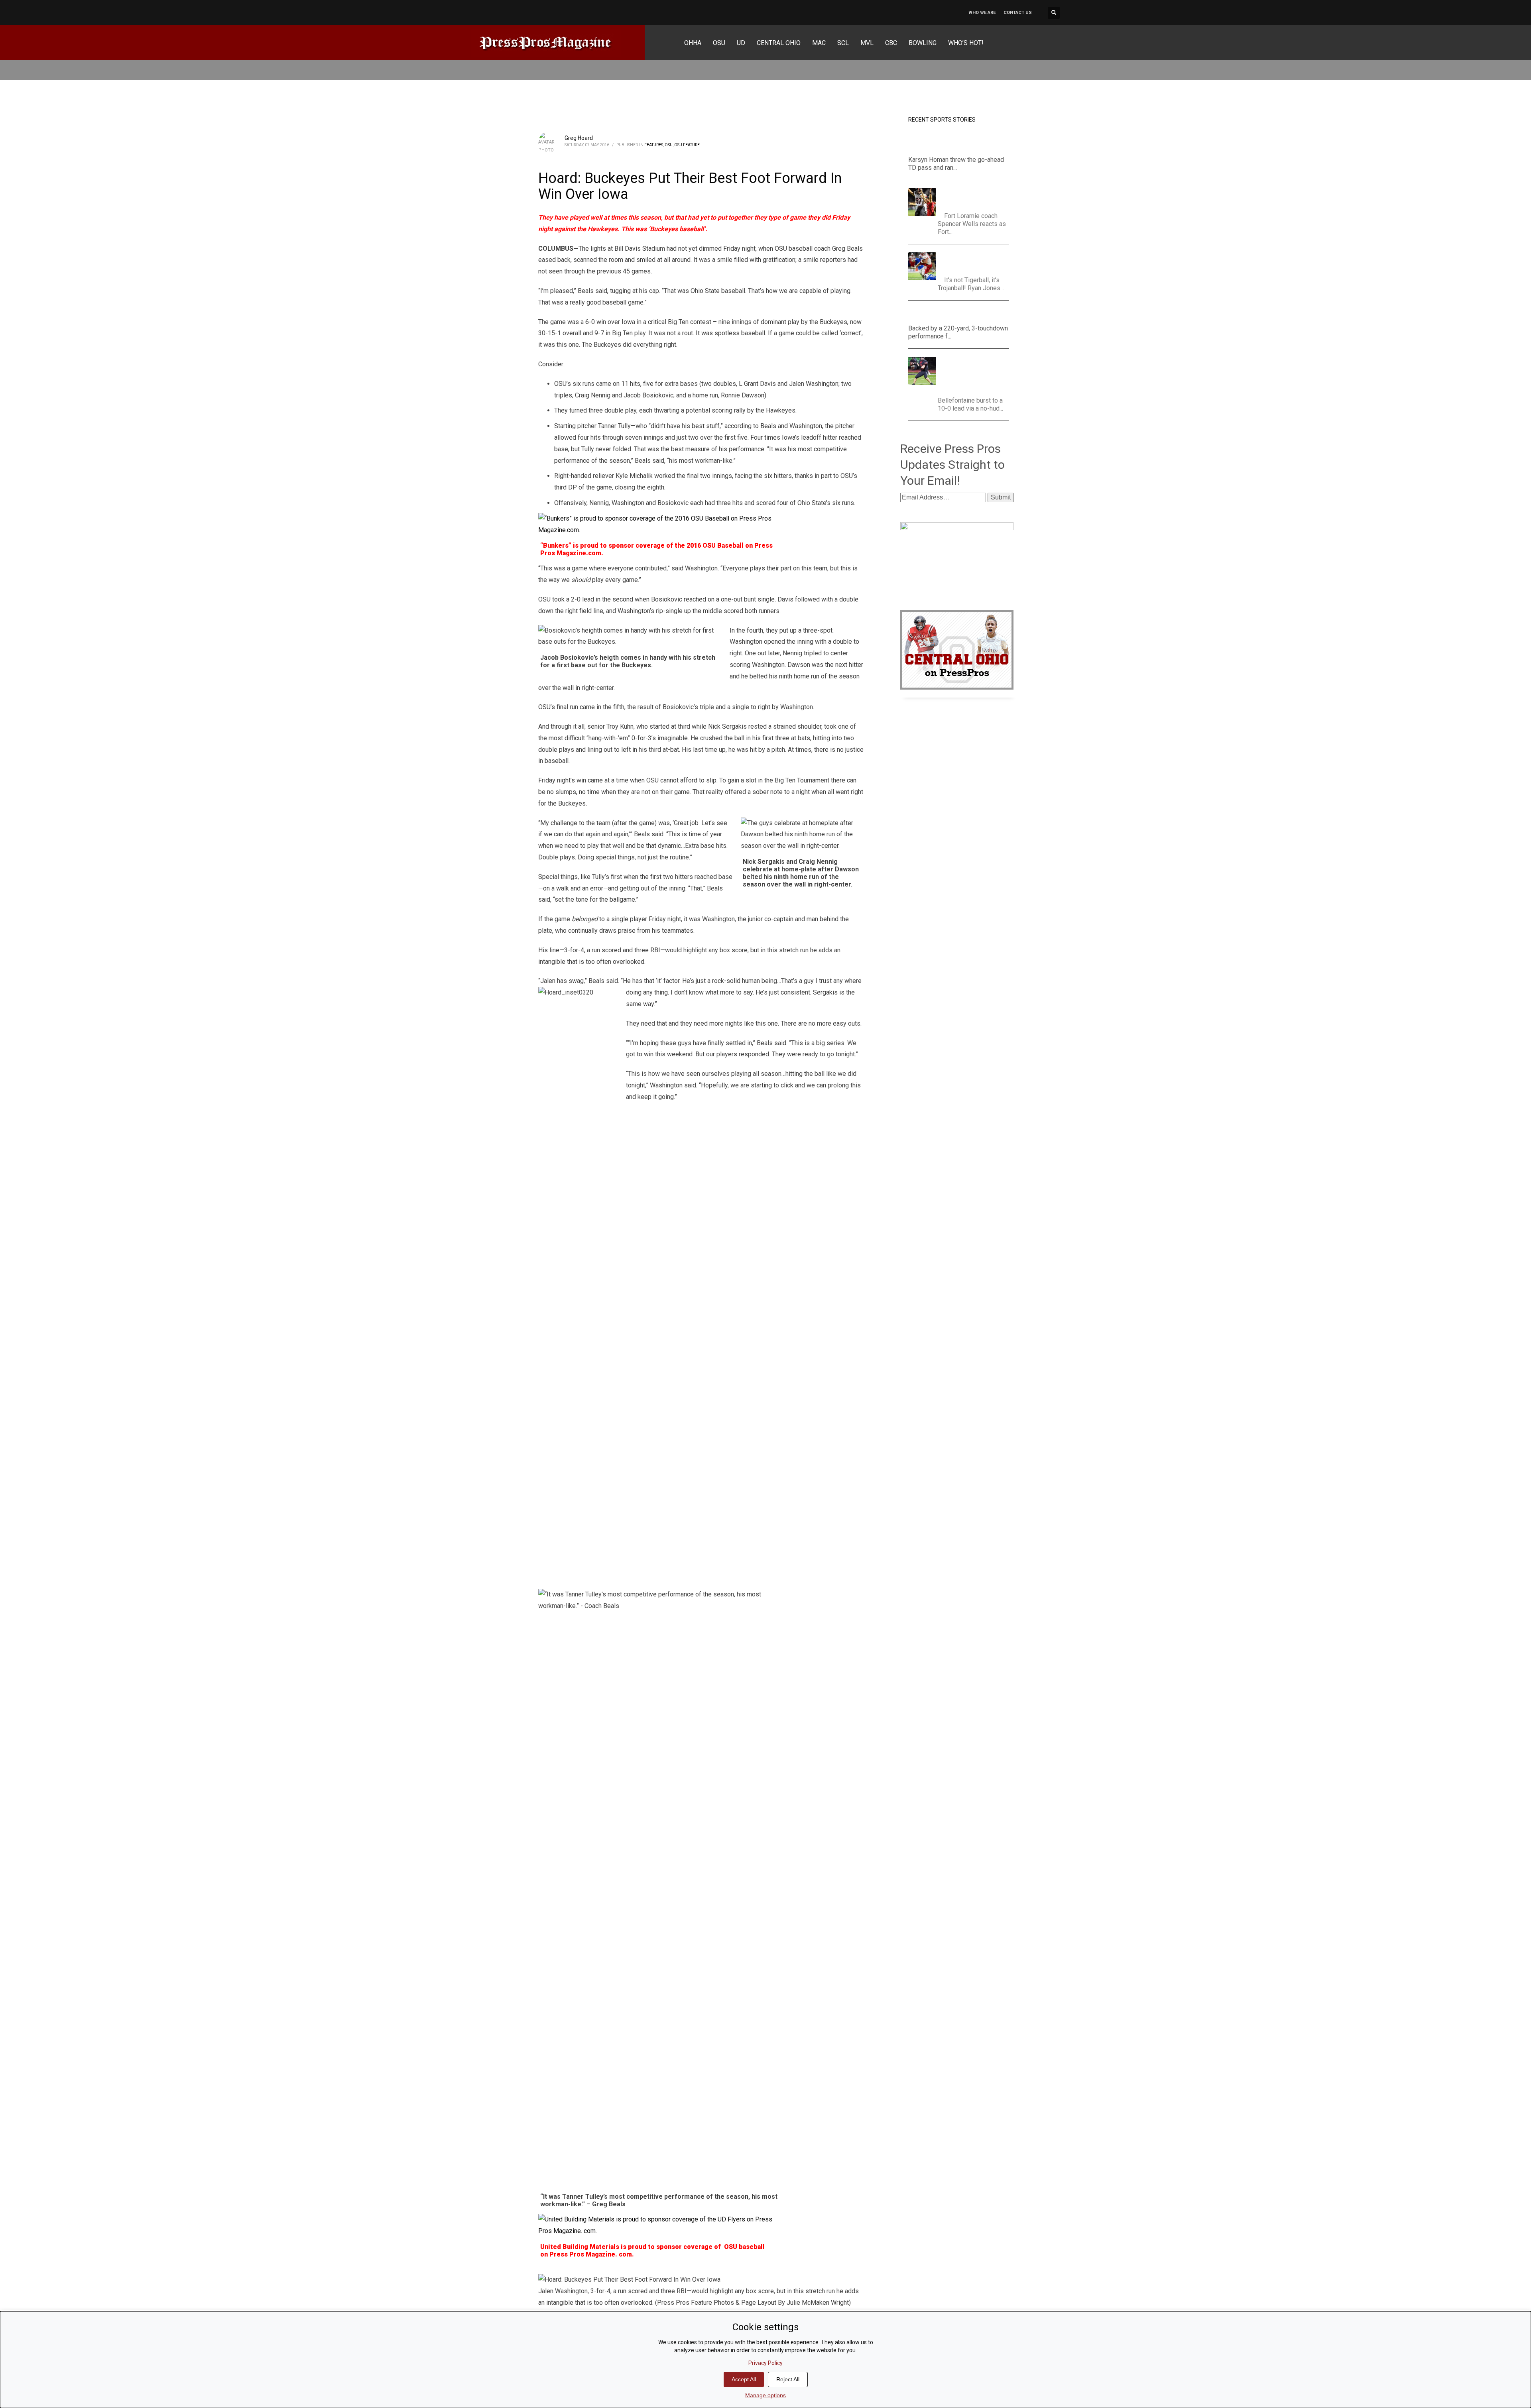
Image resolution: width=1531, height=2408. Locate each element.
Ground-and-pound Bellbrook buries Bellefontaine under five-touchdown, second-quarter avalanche (976, 374)
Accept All (744, 2379)
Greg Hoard (579, 138)
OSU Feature (687, 145)
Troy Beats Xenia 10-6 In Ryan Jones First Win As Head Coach (974, 262)
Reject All (788, 2379)
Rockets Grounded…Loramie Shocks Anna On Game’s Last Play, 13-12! (976, 198)
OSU (669, 145)
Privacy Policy (765, 2363)
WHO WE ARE (982, 13)
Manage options (765, 2395)
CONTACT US (1018, 13)
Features (654, 145)
